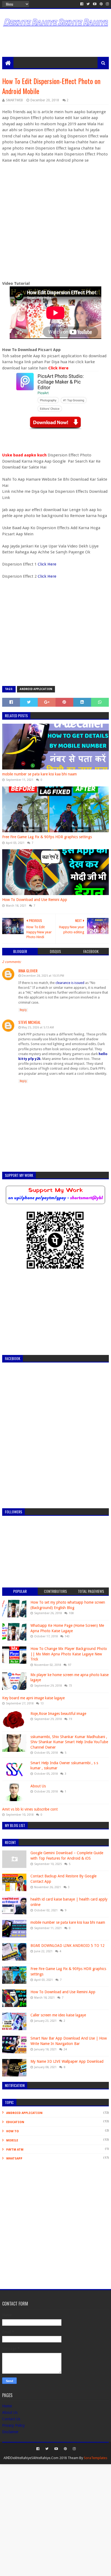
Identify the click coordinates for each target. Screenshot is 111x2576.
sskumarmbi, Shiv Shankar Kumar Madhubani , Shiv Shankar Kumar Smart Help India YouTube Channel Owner (69, 1742)
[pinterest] (101, 4)
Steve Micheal (30, 1022)
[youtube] (95, 4)
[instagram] (107, 4)
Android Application (36, 689)
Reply (23, 1010)
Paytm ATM (15, 2150)
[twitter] (88, 4)
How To (13, 2131)
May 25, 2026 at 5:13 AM (38, 1027)
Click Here (58, 368)
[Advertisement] (56, 43)
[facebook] (82, 4)
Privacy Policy (13, 2425)
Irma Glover (28, 971)
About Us (38, 1786)
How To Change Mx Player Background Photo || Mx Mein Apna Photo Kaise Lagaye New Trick (69, 1654)
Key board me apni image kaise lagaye (33, 1698)
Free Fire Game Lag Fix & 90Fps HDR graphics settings (47, 837)
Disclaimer (10, 2432)
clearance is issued (70, 983)
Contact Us (11, 2419)
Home (7, 2406)
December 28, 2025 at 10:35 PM (43, 976)
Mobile (12, 2140)
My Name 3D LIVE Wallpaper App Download (67, 2061)
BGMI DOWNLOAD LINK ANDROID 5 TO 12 (67, 1946)
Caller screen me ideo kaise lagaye (58, 2015)
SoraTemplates (96, 2458)
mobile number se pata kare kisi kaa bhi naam (39, 774)
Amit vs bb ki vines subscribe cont (30, 1809)
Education (15, 2122)
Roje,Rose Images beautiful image (58, 1714)
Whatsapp (14, 2159)
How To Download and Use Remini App (35, 900)
